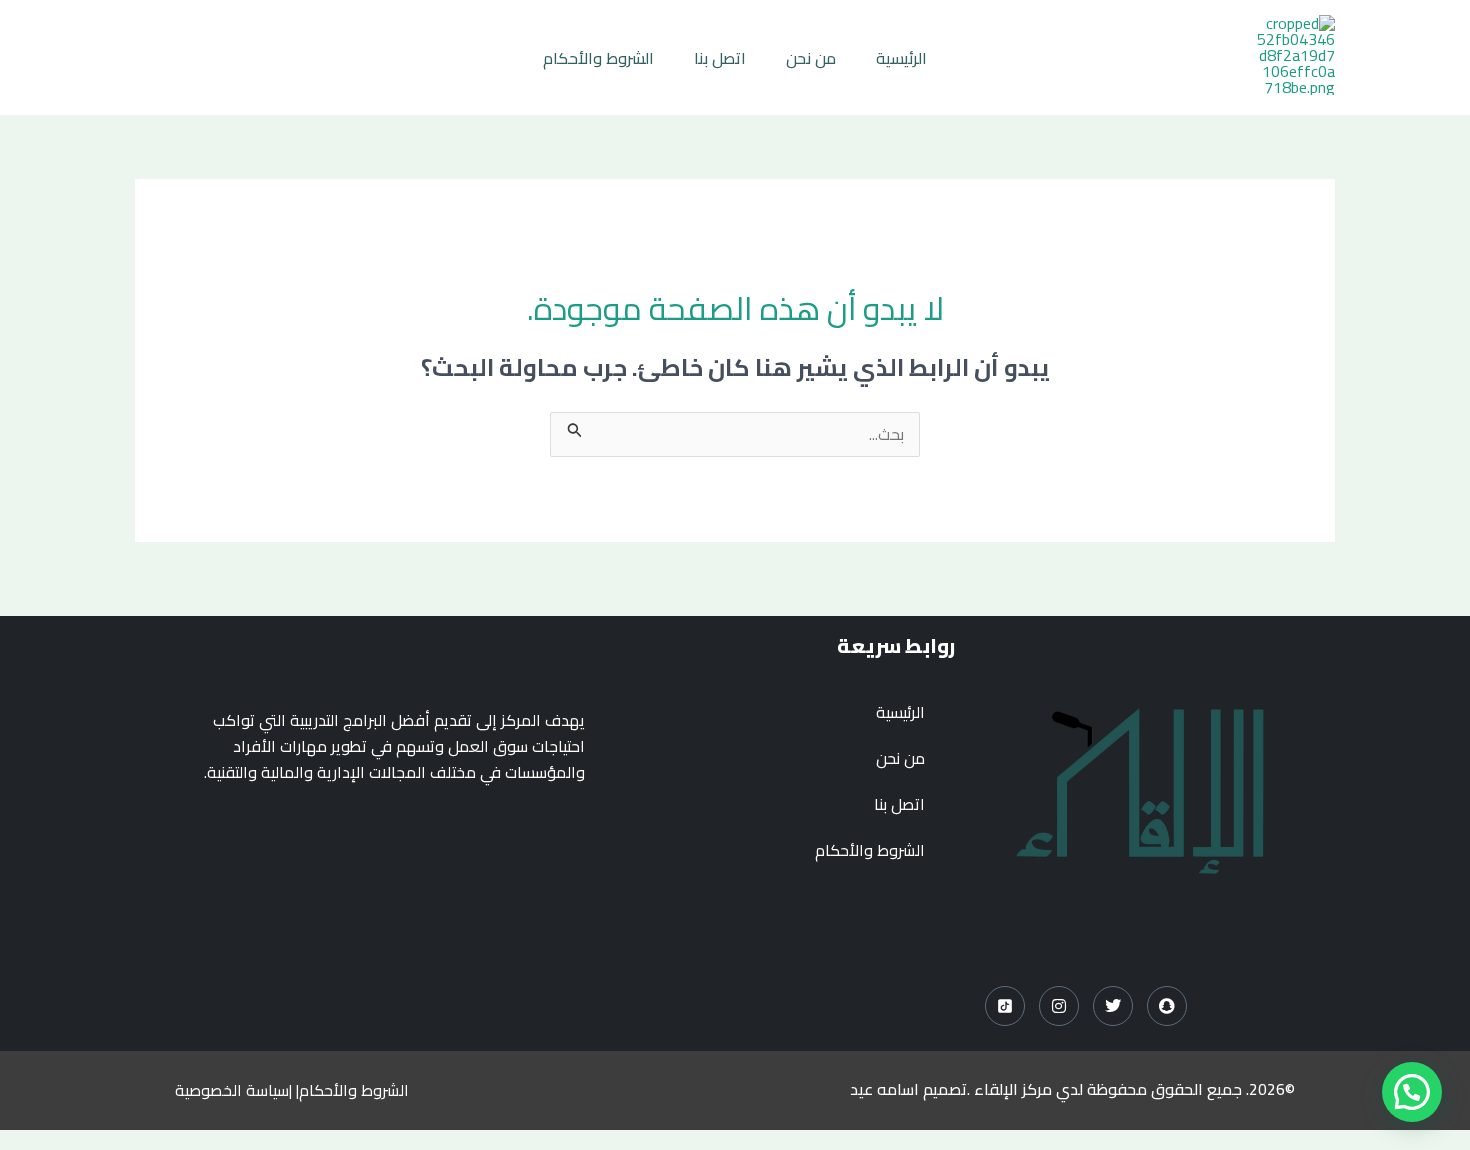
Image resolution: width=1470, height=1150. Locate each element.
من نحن (811, 58)
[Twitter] (1113, 1006)
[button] (1412, 1092)
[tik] (1005, 1006)
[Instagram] (1059, 1006)
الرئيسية (901, 58)
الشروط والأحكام (598, 58)
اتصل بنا (720, 58)
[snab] (1167, 1006)
